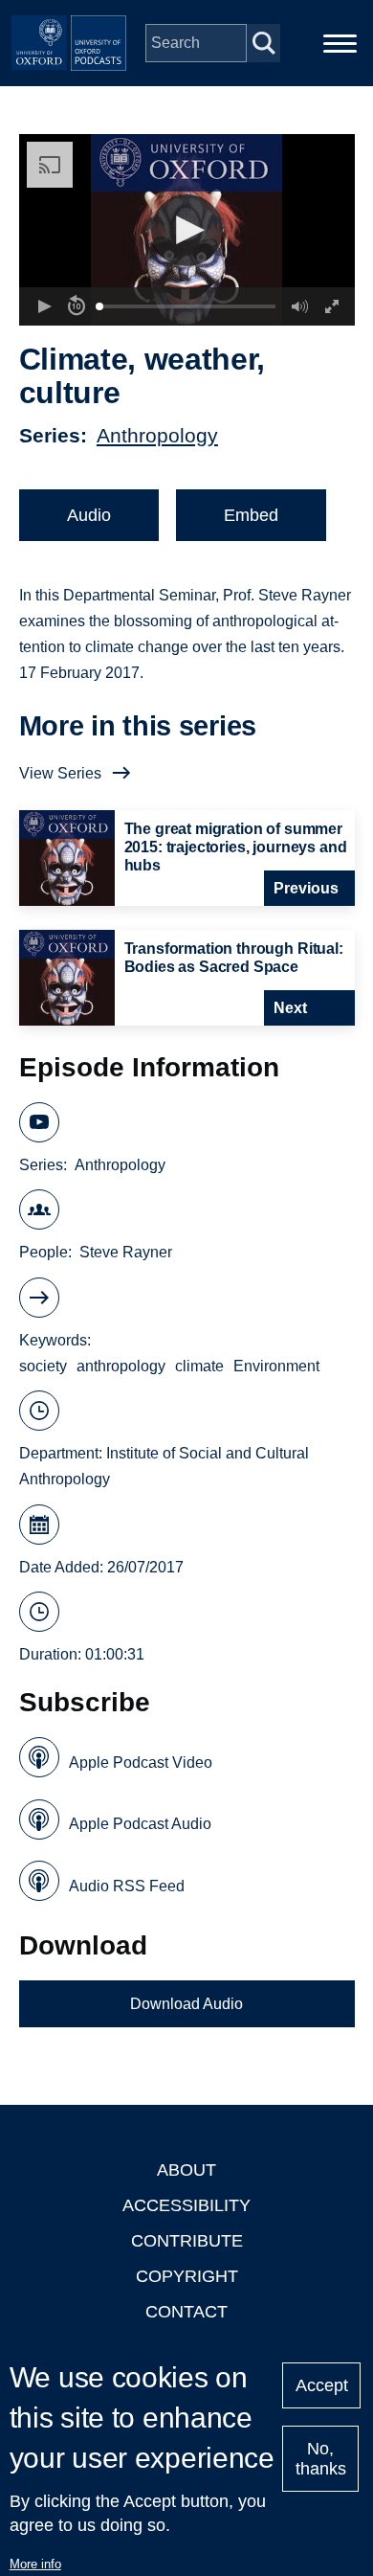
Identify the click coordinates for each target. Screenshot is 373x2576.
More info (35, 2564)
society (43, 1366)
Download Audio (186, 2004)
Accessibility (186, 2205)
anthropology (121, 1366)
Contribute (187, 2241)
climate (199, 1366)
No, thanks (321, 2459)
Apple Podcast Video (141, 1763)
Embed (251, 515)
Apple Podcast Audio (140, 1824)
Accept (322, 2385)
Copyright (187, 2276)
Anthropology (157, 435)
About (186, 2170)
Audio (89, 515)
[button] (187, 230)
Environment (276, 1366)
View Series (60, 773)
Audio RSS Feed (127, 1886)
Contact (186, 2312)
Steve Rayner (126, 1252)
